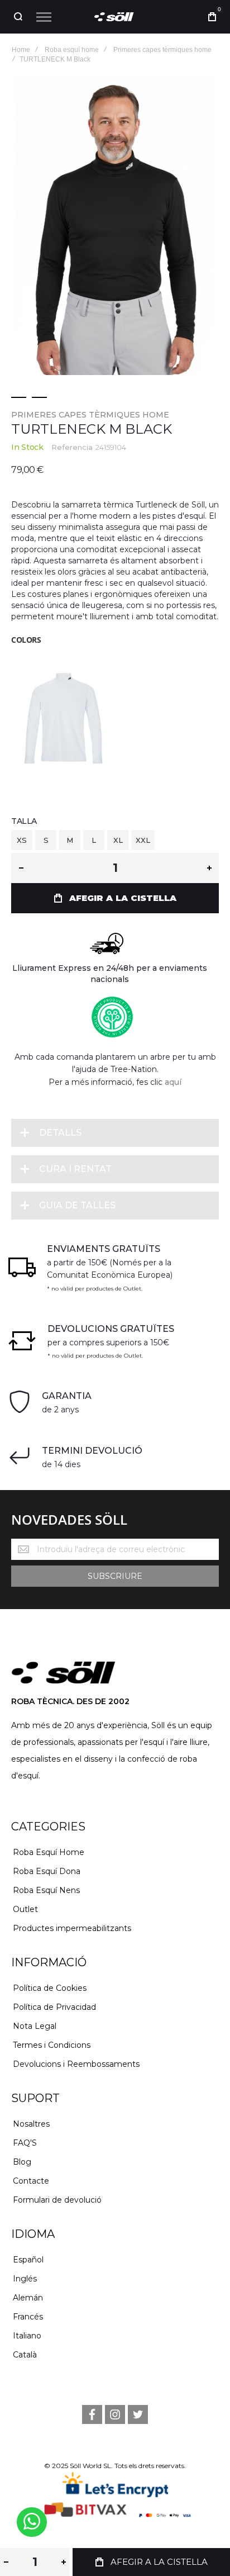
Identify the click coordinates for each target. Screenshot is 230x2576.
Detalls (60, 1133)
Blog (22, 2162)
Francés (28, 2317)
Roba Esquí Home (49, 1852)
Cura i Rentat (75, 1169)
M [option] (70, 840)
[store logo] (115, 17)
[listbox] (115, 841)
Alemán (28, 2298)
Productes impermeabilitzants (72, 1928)
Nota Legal (35, 2026)
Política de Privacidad (54, 2007)
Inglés (25, 2279)
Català (25, 2355)
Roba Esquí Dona (47, 1871)
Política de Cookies (50, 1988)
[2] (39, 397)
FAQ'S (25, 2143)
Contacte (31, 2181)
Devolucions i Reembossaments (76, 2064)
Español (28, 2260)
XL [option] (118, 840)
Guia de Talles (77, 1205)
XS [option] (22, 840)
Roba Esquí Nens (46, 1890)
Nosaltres (31, 2124)
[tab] (115, 1133)
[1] (19, 397)
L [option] (94, 840)
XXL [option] (143, 840)
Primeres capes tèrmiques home (90, 415)
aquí (173, 1082)
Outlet (25, 1909)
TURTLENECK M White (63, 714)
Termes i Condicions (52, 2045)
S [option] (46, 840)
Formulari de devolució (57, 2200)
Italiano (27, 2336)
